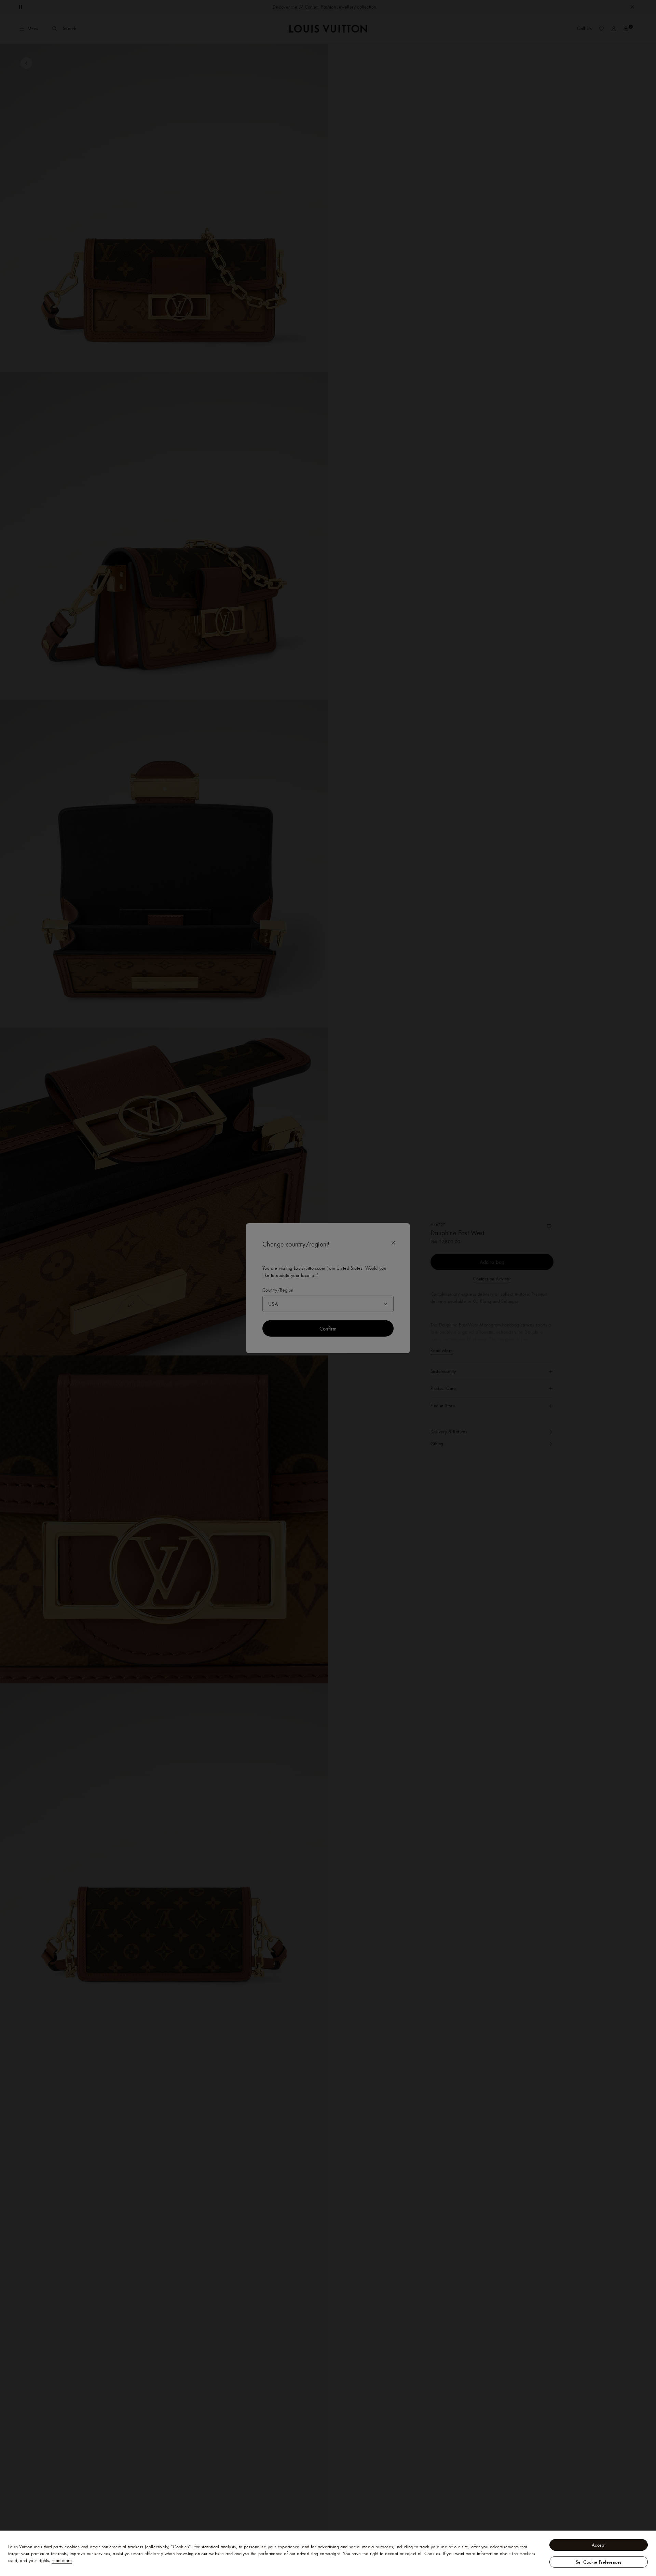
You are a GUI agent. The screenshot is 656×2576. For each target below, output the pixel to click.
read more (62, 2560)
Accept (599, 2545)
